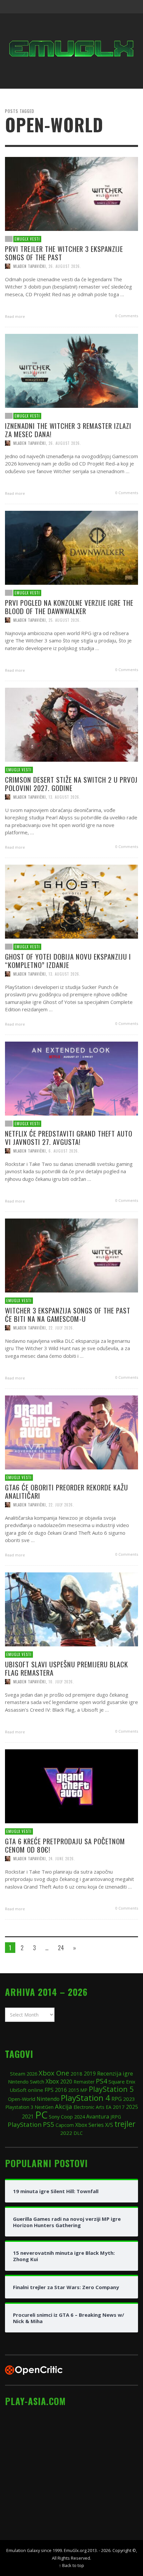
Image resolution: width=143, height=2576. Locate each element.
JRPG (116, 2117)
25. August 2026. (65, 620)
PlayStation (25, 2124)
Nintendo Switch (26, 2082)
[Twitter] (105, 7)
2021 (28, 2117)
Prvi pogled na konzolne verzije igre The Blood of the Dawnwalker (69, 606)
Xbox (52, 2081)
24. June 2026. (62, 1858)
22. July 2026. (61, 1327)
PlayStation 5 (111, 2089)
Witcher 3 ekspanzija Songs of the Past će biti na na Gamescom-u (68, 1314)
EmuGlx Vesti (27, 239)
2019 (90, 2074)
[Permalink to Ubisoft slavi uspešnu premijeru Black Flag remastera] (71, 1609)
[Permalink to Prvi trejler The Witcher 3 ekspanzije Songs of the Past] (71, 193)
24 (61, 1948)
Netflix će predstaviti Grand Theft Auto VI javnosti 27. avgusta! (69, 1137)
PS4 (101, 2081)
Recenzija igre (115, 2073)
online (36, 2090)
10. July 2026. (61, 1681)
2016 (61, 2090)
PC (41, 2115)
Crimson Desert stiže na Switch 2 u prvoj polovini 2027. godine (71, 783)
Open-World (22, 2099)
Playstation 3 (19, 2107)
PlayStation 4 (85, 2098)
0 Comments (126, 315)
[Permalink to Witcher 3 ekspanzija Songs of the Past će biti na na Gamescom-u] (71, 1255)
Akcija (64, 2106)
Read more (15, 316)
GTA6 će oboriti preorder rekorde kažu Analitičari (67, 1491)
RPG (117, 2099)
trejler (125, 2124)
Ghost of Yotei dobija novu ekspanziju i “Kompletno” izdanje (68, 960)
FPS (49, 2090)
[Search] (13, 7)
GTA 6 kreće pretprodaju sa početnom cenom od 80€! (65, 1845)
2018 (76, 2074)
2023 (129, 2099)
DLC (78, 2133)
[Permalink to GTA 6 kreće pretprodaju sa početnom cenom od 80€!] (71, 1786)
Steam (18, 2074)
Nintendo (48, 2099)
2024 (79, 2117)
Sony (54, 2117)
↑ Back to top (71, 2565)
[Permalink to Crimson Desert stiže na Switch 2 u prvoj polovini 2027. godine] (71, 724)
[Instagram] (92, 7)
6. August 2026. (64, 1151)
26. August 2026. (65, 266)
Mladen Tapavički (30, 266)
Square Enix (122, 2082)
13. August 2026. (65, 797)
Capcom (65, 2125)
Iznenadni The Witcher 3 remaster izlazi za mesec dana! (68, 429)
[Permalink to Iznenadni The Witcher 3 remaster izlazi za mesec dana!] (71, 370)
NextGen (44, 2107)
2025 (132, 2107)
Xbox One (54, 2073)
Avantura (98, 2117)
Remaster (84, 2082)
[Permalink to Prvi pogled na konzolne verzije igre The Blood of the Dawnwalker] (71, 547)
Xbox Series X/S (94, 2125)
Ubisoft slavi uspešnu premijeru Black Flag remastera (67, 1668)
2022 (66, 2133)
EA (109, 2107)
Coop (67, 2117)
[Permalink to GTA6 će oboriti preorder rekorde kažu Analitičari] (71, 1432)
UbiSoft (18, 2090)
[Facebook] (79, 7)
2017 (119, 2107)
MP (84, 2090)
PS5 (49, 2124)
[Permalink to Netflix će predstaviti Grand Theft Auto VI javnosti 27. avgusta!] (71, 1078)
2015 (73, 2090)
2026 (32, 2074)
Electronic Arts (89, 2107)
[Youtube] (118, 7)
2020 (66, 2082)
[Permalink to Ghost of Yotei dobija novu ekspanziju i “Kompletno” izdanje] (71, 901)
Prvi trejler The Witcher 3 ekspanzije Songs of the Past (64, 253)
